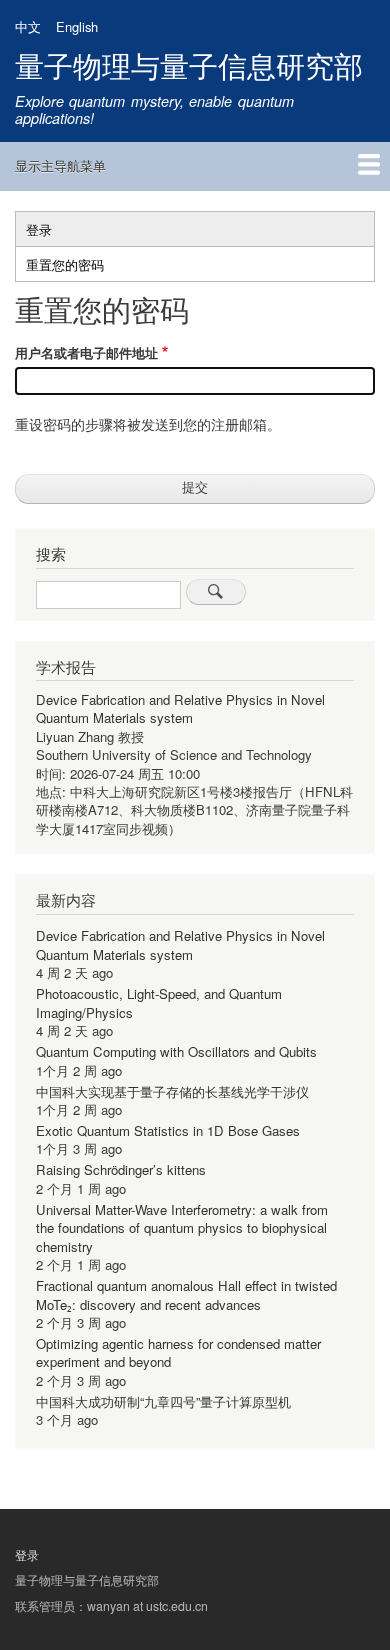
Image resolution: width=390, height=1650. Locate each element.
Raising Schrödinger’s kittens (121, 1169)
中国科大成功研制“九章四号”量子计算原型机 (163, 1401)
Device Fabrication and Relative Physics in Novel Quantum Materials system (180, 708)
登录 (39, 229)
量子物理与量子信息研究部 (189, 64)
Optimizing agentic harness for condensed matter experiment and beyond (178, 1352)
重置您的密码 (78, 268)
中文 (28, 26)
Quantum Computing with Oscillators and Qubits (176, 1051)
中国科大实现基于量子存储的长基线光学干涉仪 (172, 1091)
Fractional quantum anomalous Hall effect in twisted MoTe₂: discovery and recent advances (186, 1294)
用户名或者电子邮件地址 (86, 352)
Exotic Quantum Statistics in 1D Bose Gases (168, 1130)
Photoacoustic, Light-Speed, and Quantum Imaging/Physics (159, 1002)
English (77, 26)
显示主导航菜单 (60, 165)
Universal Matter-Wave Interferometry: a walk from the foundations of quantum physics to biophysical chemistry (182, 1228)
